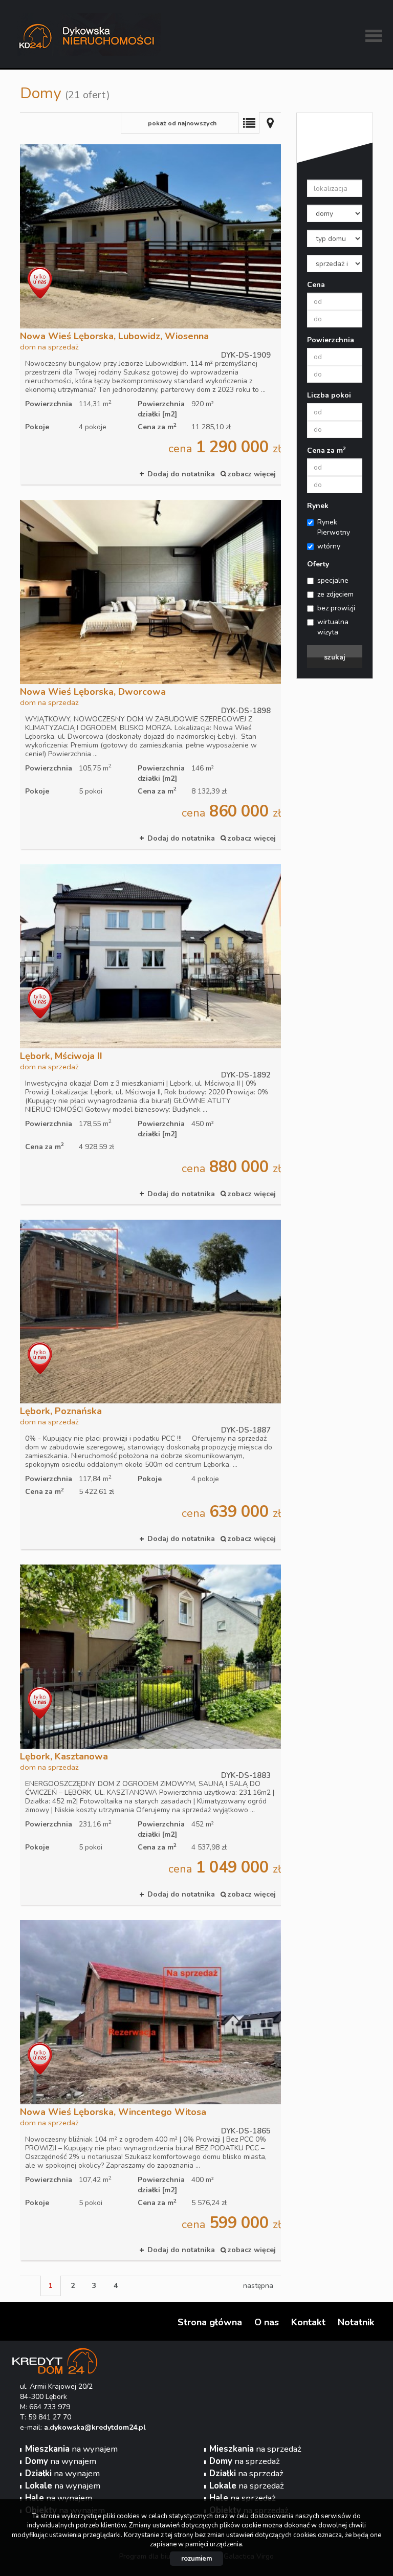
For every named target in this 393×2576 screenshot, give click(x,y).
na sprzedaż (255, 2449)
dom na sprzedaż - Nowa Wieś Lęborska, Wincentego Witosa (150, 2090)
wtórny (329, 546)
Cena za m (326, 450)
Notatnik (356, 2322)
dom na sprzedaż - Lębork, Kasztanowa (150, 1735)
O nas (267, 2322)
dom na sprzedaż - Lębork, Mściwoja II (150, 1034)
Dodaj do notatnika (181, 474)
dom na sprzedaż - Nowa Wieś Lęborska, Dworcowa (150, 674)
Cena (316, 285)
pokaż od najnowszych (182, 123)
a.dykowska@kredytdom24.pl (95, 2427)
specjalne (333, 580)
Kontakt (308, 2322)
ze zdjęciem (335, 594)
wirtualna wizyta (333, 627)
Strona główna (210, 2322)
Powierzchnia (331, 340)
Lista (249, 123)
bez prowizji (336, 608)
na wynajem (71, 2449)
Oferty (318, 564)
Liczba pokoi (329, 395)
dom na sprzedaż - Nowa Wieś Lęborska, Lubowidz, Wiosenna (150, 314)
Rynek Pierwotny (334, 527)
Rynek (318, 506)
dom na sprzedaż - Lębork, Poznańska (150, 1385)
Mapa (270, 123)
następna (258, 2286)
